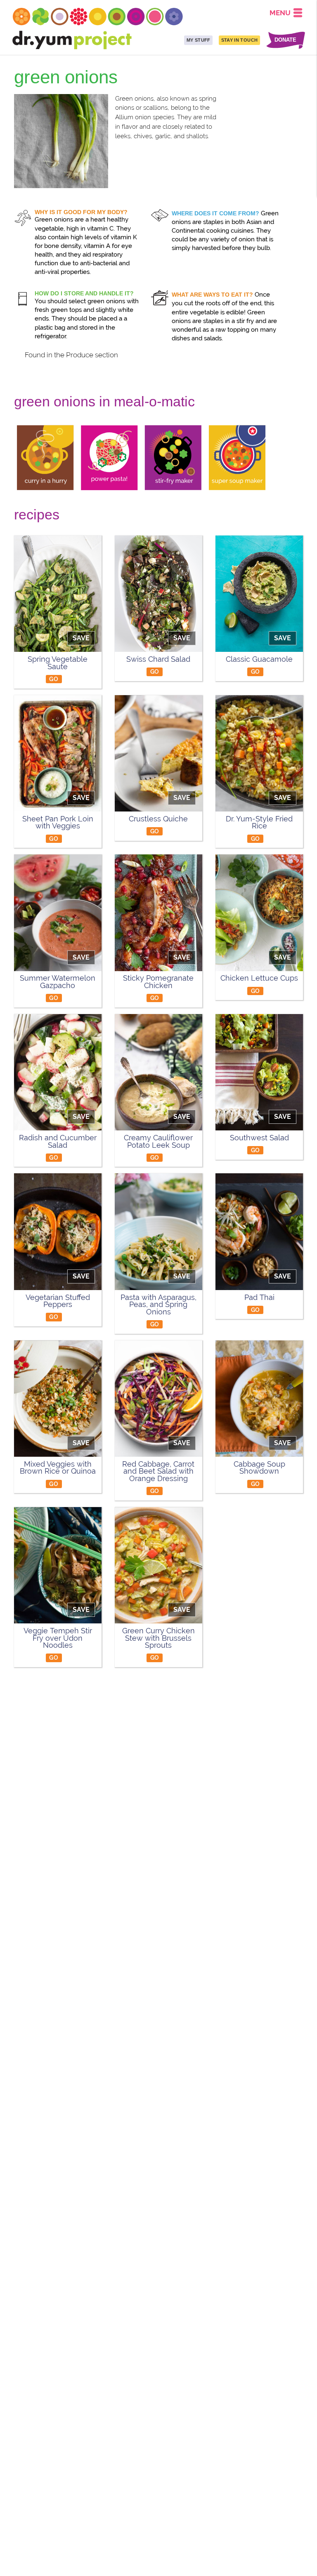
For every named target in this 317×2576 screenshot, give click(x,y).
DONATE (285, 40)
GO (54, 679)
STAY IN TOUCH (239, 40)
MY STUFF (199, 40)
